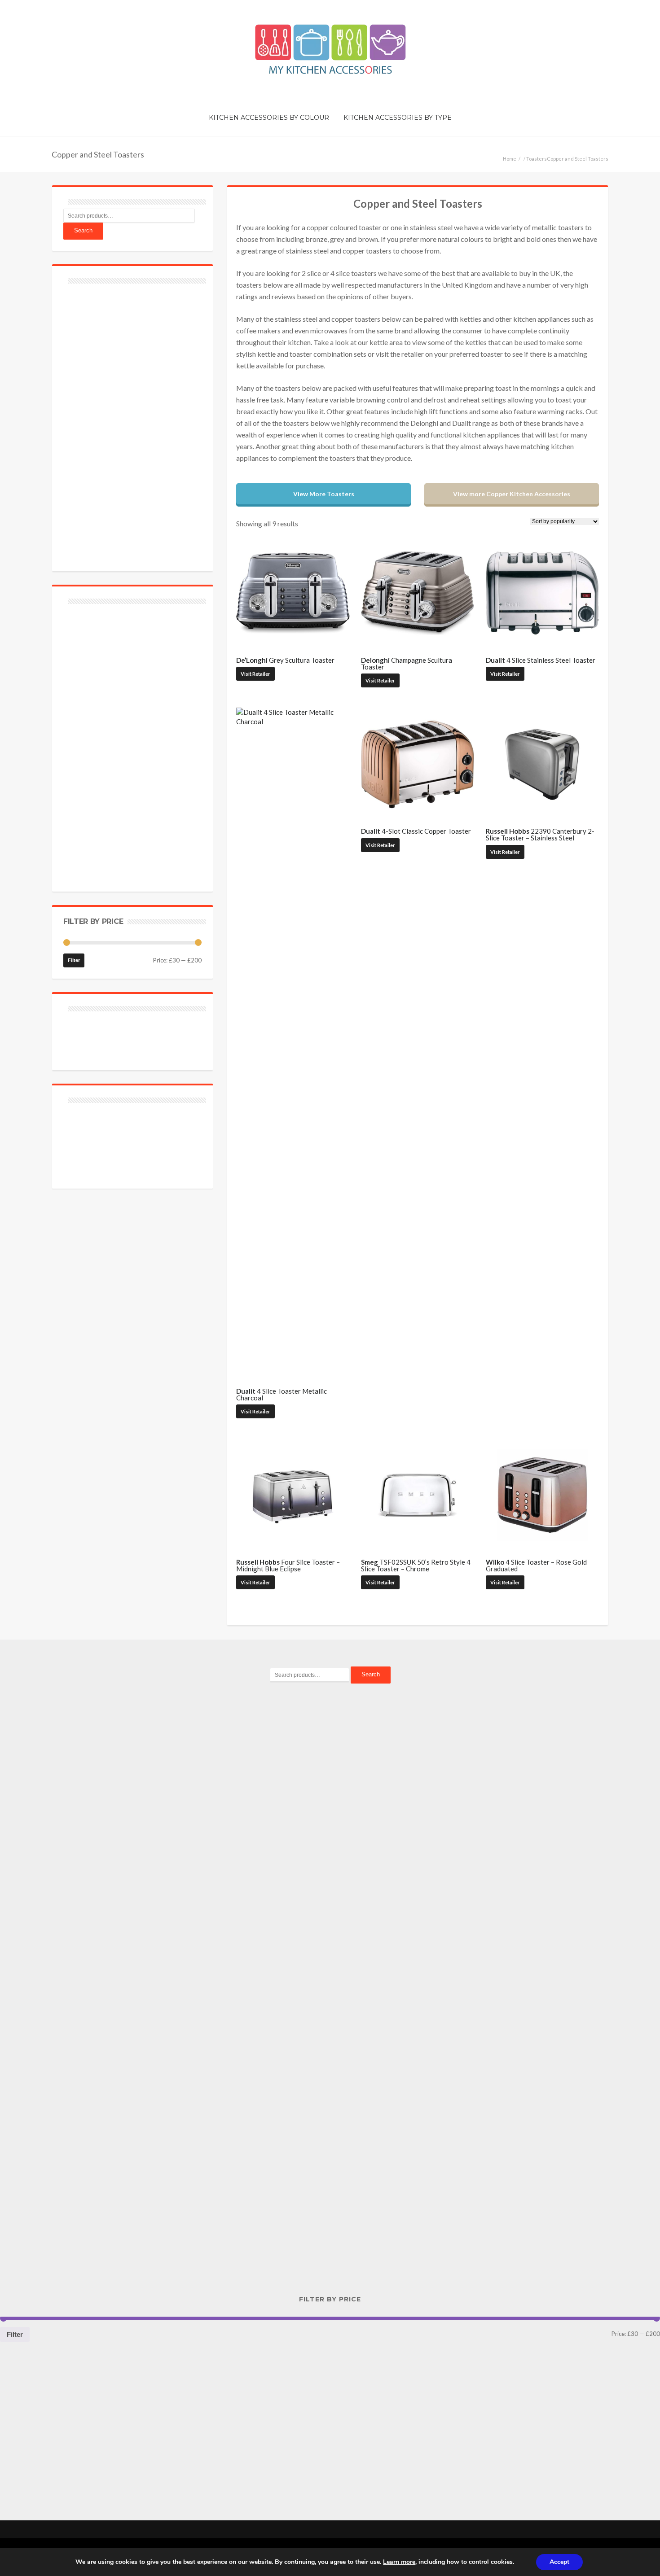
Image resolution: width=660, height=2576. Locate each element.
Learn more (399, 2562)
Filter (74, 960)
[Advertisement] (131, 422)
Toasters (537, 159)
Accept (559, 2562)
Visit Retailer (255, 674)
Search (83, 230)
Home (510, 159)
